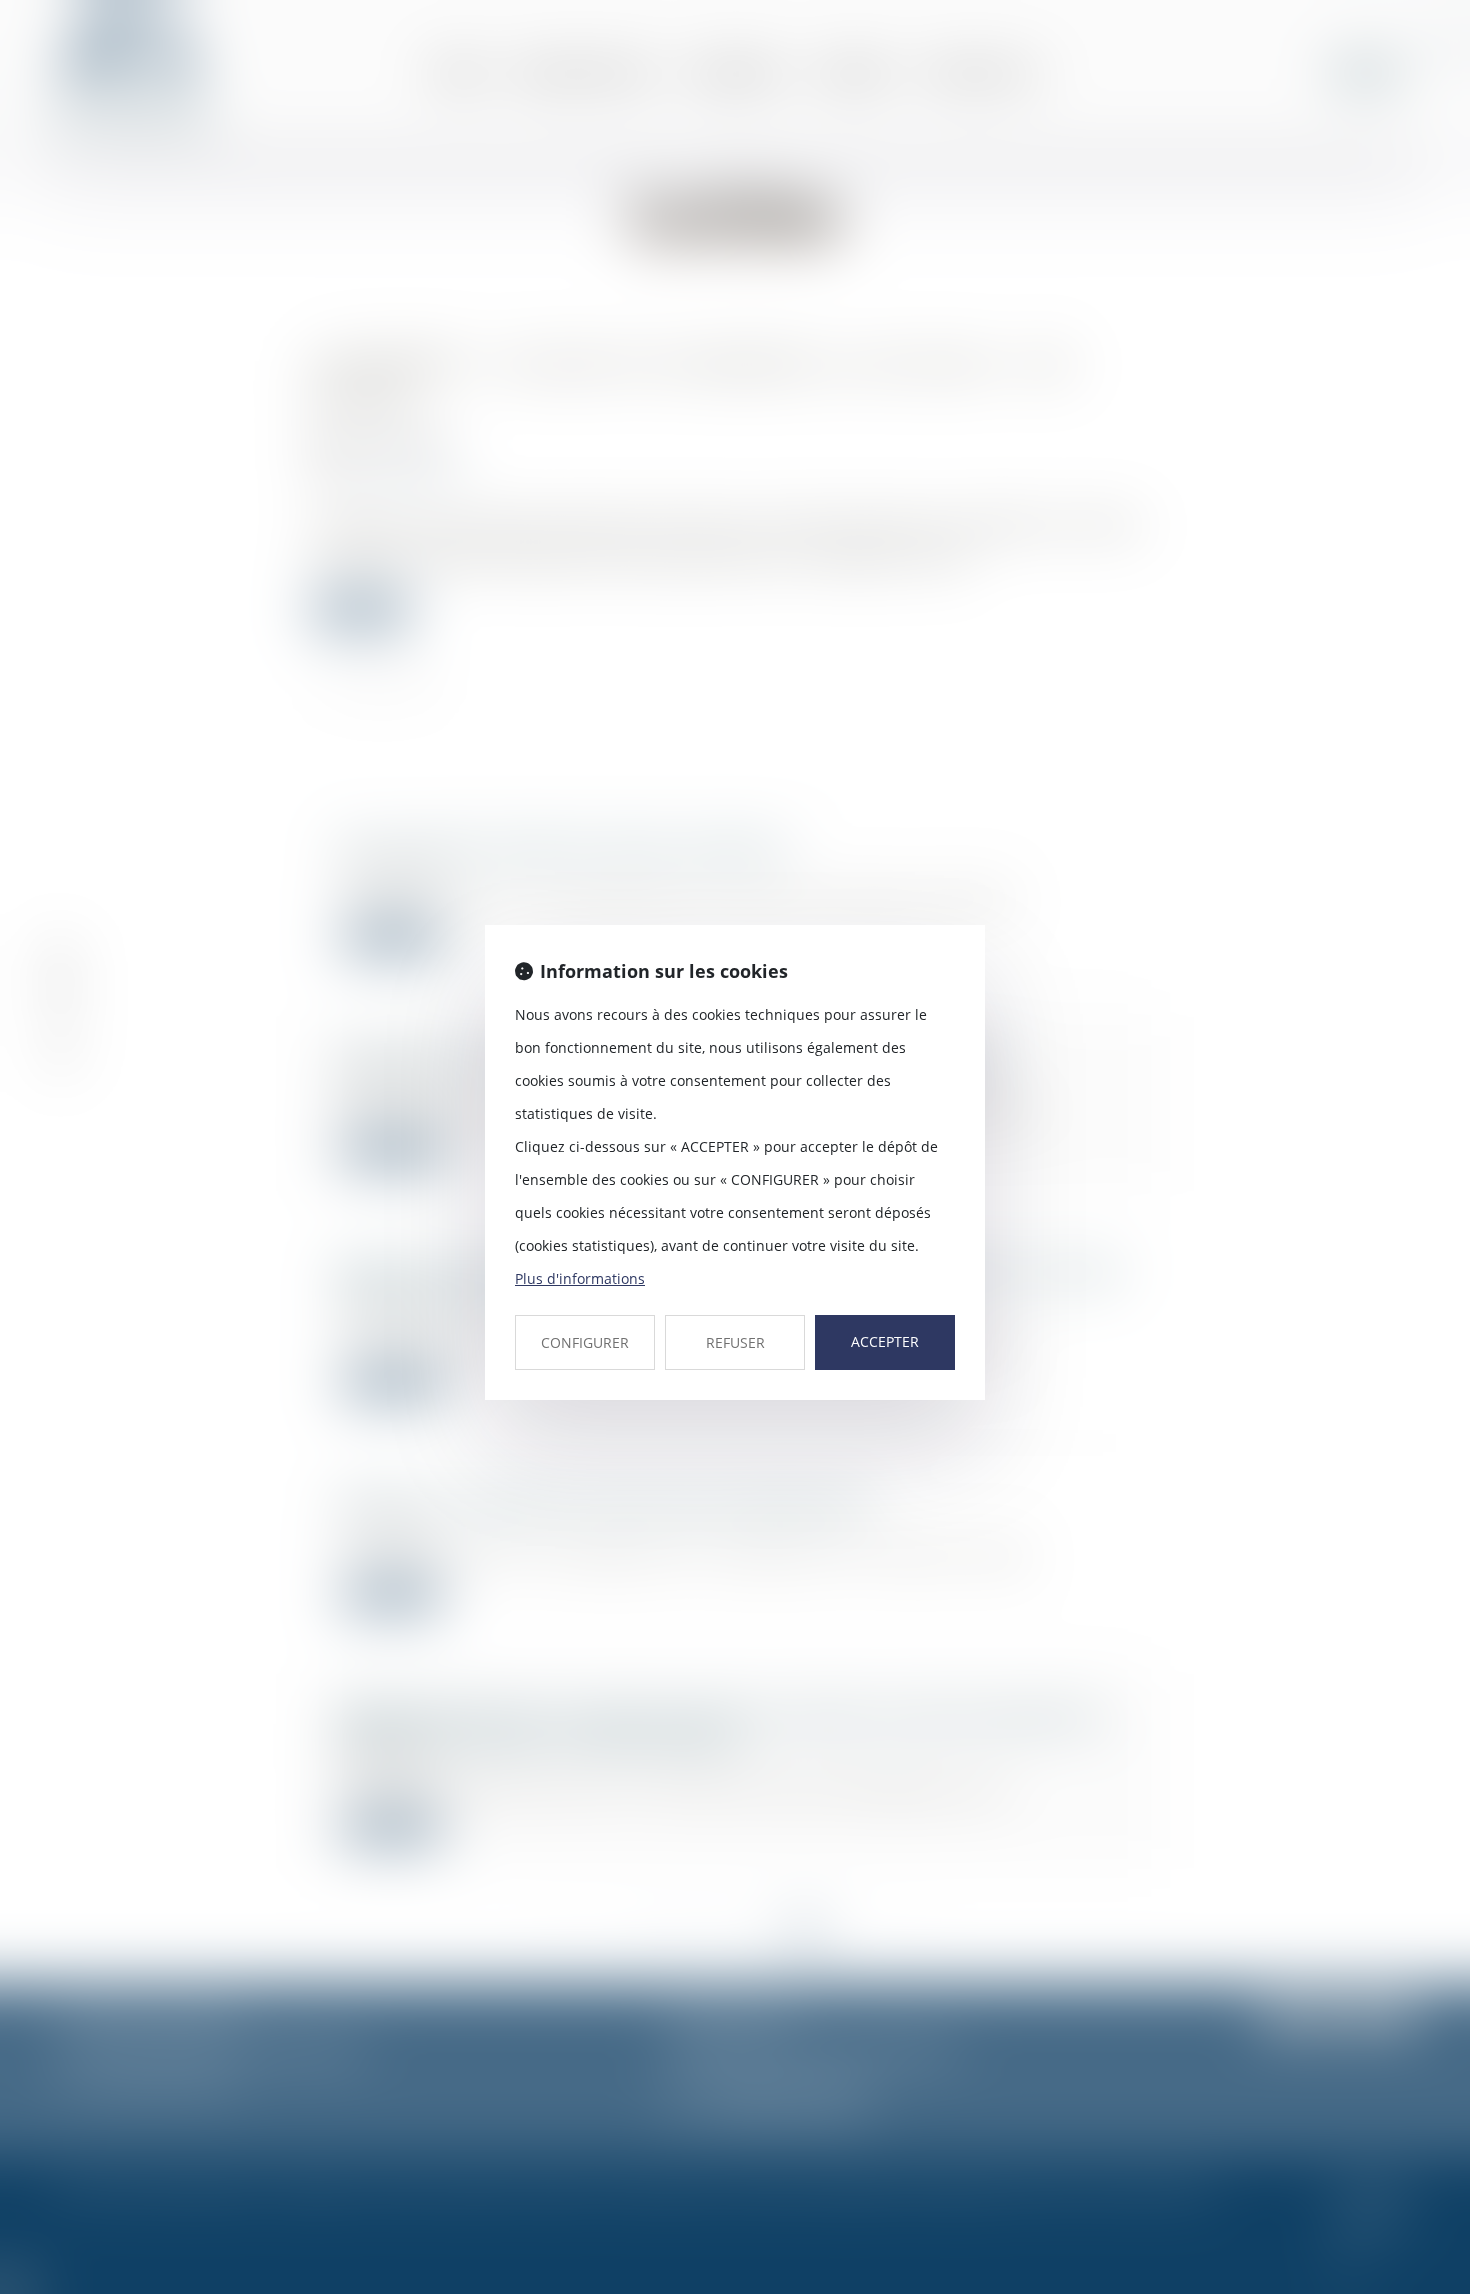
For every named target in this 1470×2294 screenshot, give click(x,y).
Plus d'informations (580, 1278)
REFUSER (735, 1342)
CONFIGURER (585, 1342)
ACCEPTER (885, 1341)
